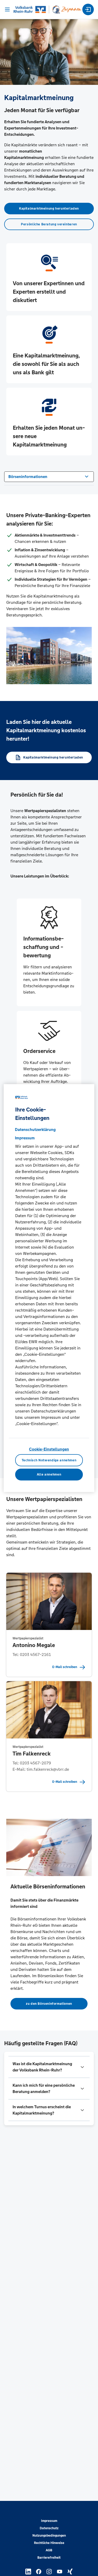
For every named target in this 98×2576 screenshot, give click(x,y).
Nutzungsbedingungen (49, 2536)
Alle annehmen (49, 1474)
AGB (49, 2550)
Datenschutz (49, 2528)
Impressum (49, 2521)
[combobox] (49, 476)
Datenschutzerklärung (35, 1129)
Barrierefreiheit (49, 2558)
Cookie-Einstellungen (49, 1449)
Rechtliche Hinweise (49, 2543)
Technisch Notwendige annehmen (49, 1460)
